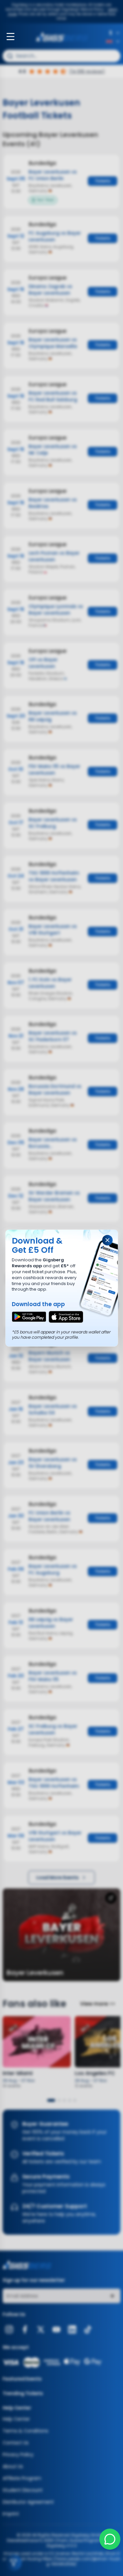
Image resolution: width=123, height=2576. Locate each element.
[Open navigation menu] (10, 37)
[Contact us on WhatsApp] (110, 2539)
